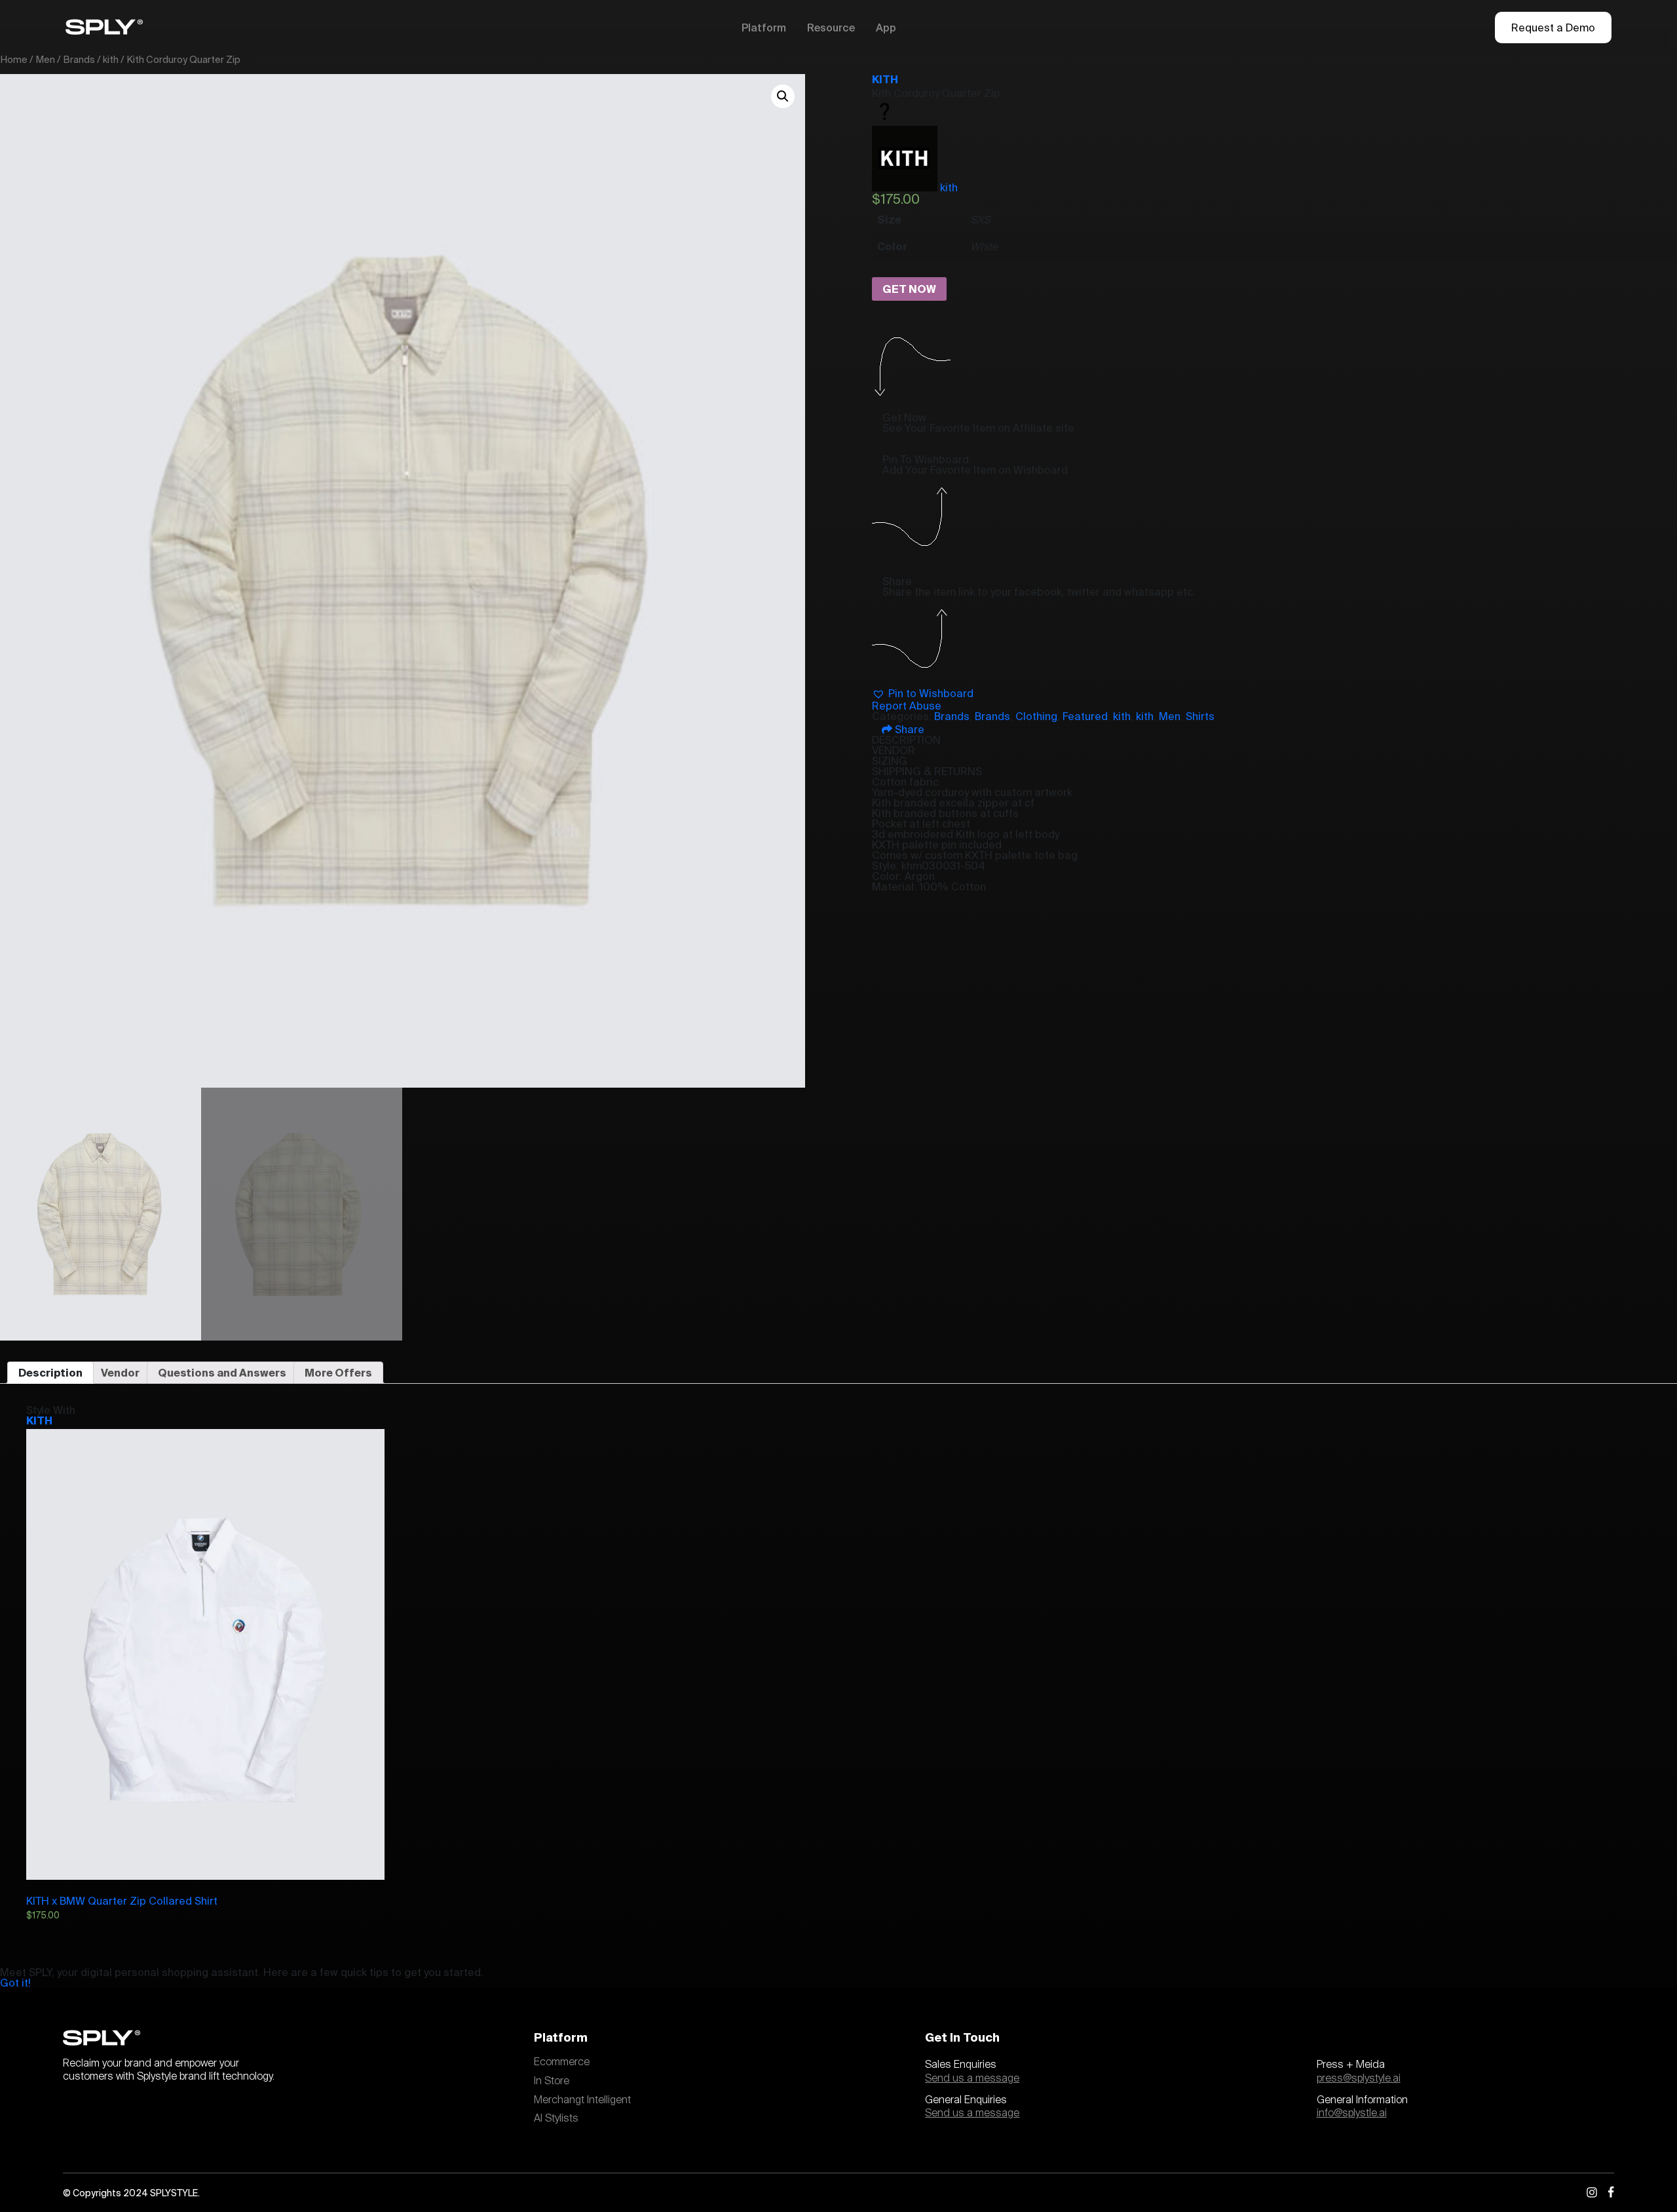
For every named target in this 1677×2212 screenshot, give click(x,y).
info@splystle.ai (1352, 2113)
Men (45, 59)
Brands (79, 59)
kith (111, 59)
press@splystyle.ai (1359, 2078)
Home (14, 59)
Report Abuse (907, 706)
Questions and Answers (222, 1373)
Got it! (15, 1983)
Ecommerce (562, 2062)
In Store (552, 2081)
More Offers (338, 1373)
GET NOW (909, 289)
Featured (1085, 716)
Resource (831, 28)
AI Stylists (556, 2118)
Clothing (1036, 716)
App (886, 28)
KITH (885, 79)
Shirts (1200, 716)
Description (50, 1373)
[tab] (50, 1373)
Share (908, 729)
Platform (764, 28)
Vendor (120, 1373)
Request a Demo (1553, 28)
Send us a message (972, 2078)
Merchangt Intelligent (582, 2100)
